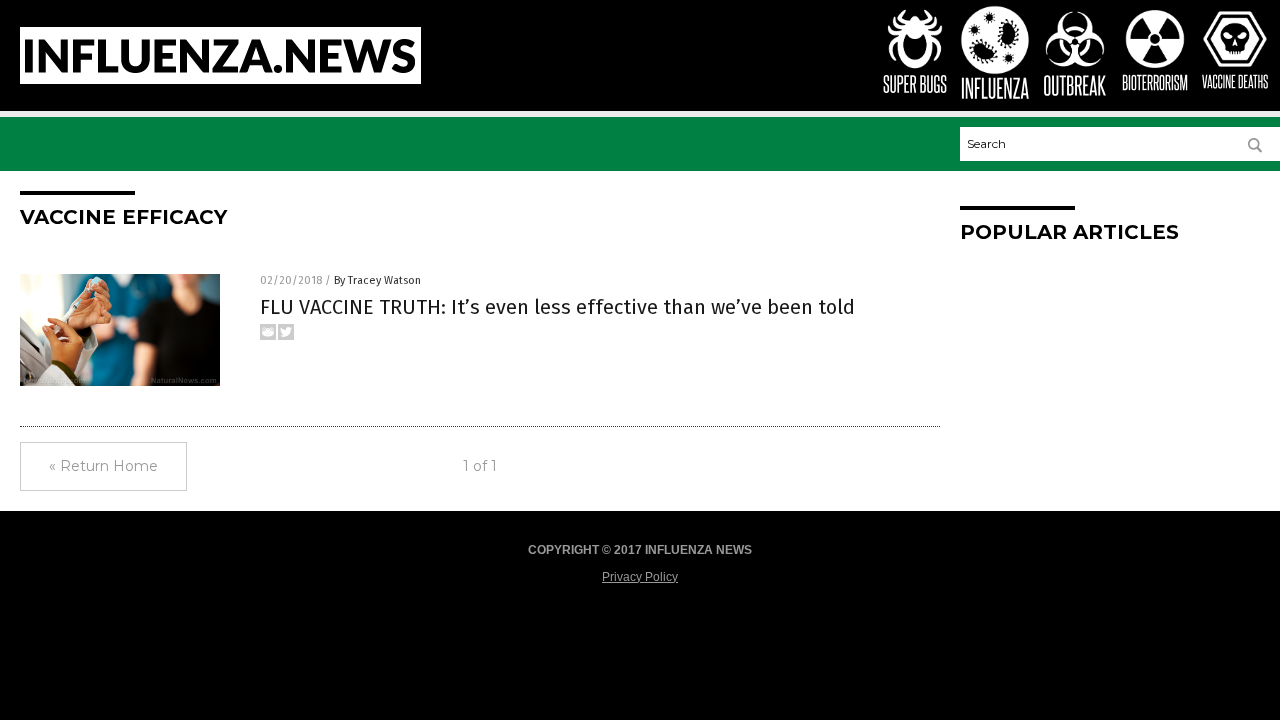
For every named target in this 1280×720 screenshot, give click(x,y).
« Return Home (103, 466)
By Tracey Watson (377, 280)
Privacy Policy (640, 577)
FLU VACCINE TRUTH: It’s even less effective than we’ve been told (557, 307)
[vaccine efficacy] (220, 80)
